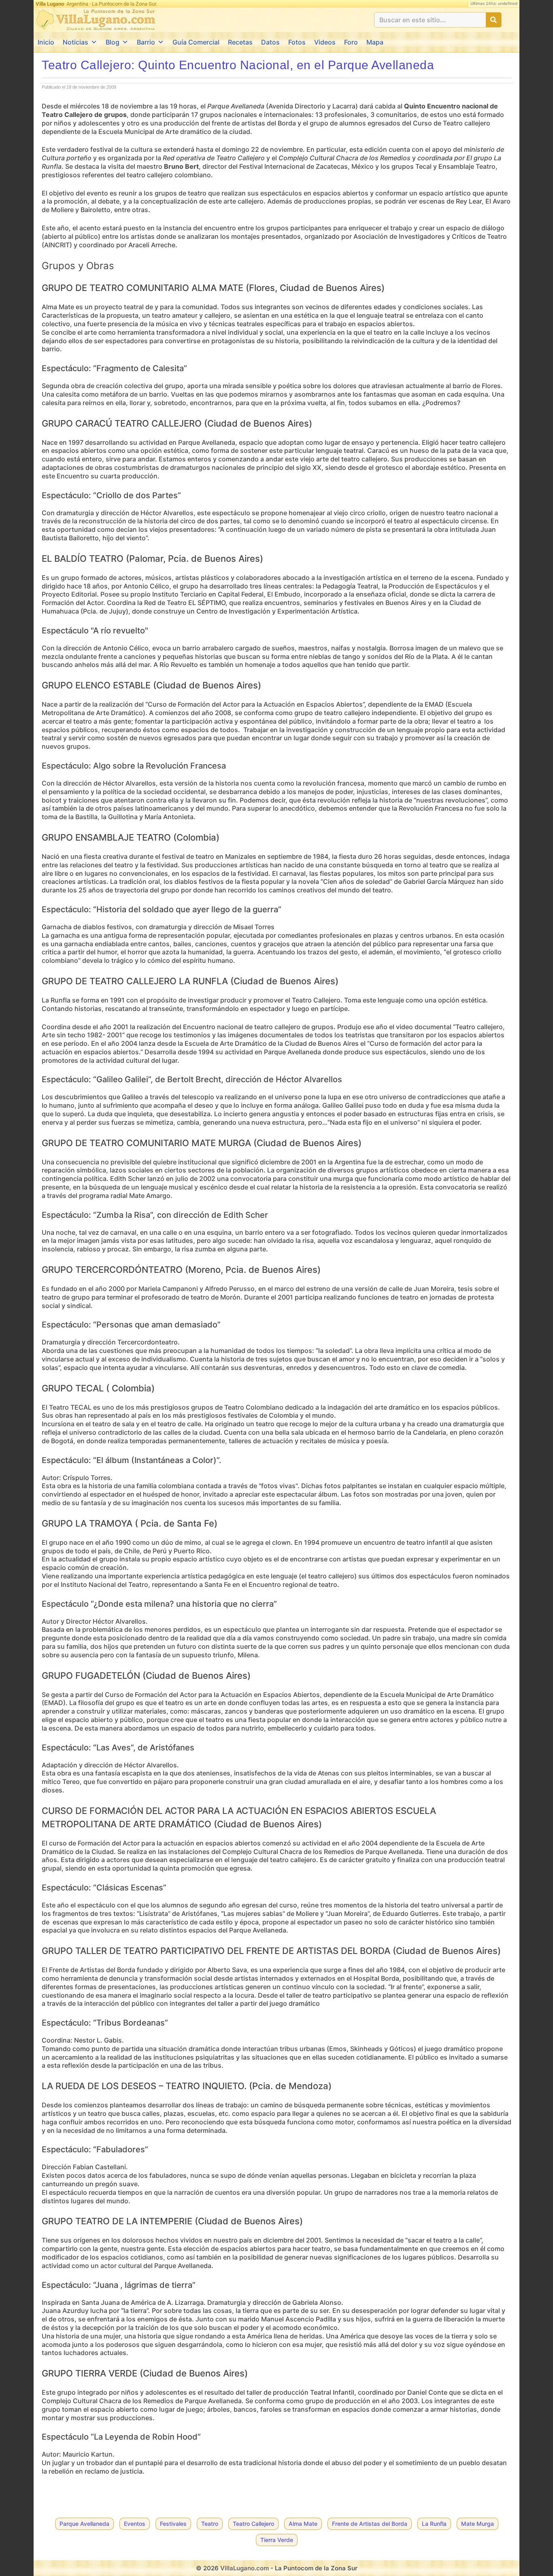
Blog (113, 42)
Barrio (146, 42)
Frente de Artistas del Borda (370, 2524)
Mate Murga (477, 2524)
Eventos (135, 2524)
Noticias (76, 42)
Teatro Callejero (253, 2524)
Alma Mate (303, 2524)
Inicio (46, 42)
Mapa (375, 42)
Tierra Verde (277, 2540)
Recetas (240, 42)
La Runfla (434, 2524)
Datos (270, 42)
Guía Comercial (196, 42)
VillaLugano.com (245, 2568)
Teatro (210, 2524)
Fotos (297, 42)
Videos (325, 42)
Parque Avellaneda (84, 2524)
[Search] (493, 20)
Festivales (173, 2524)
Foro (351, 42)
